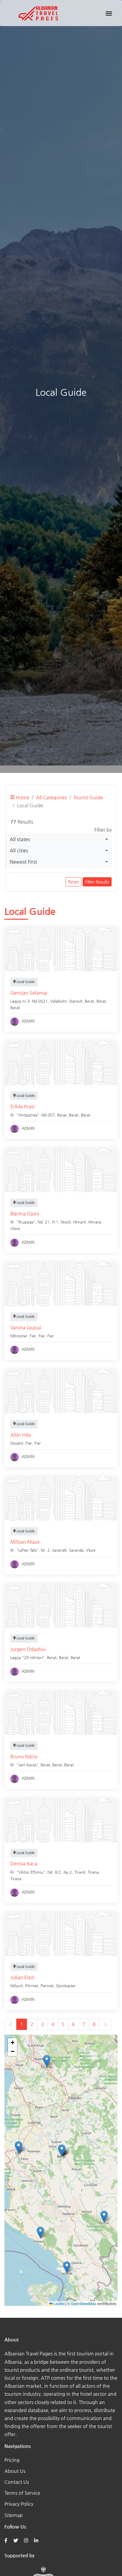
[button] (40, 2233)
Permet (47, 1986)
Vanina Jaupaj (26, 1327)
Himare (95, 1222)
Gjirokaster (66, 1986)
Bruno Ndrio (24, 1756)
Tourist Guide (88, 797)
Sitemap (14, 2515)
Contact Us (17, 2482)
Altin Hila (21, 1435)
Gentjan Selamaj (29, 993)
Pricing (12, 2460)
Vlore (15, 1228)
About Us (15, 2471)
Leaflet (59, 2303)
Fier (42, 1336)
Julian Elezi (22, 1977)
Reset (73, 882)
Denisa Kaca (24, 1863)
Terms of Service (22, 2493)
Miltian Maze (25, 1542)
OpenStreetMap (84, 2303)
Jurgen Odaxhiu (28, 1649)
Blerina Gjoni (25, 1214)
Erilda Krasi (23, 1106)
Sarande (76, 1550)
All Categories (51, 797)
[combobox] (59, 839)
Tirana (93, 1872)
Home (22, 797)
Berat (101, 1001)
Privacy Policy (19, 2504)
